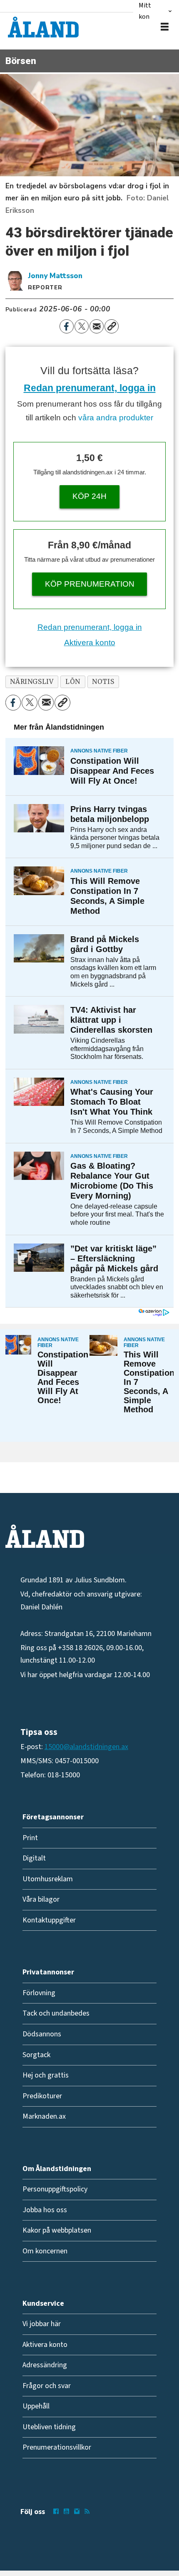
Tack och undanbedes (56, 2013)
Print (30, 1838)
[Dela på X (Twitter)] (82, 326)
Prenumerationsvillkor (57, 2447)
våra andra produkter (116, 418)
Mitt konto (147, 11)
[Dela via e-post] (97, 326)
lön (73, 682)
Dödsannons (42, 2034)
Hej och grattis (46, 2075)
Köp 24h (89, 496)
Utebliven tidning (49, 2427)
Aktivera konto (90, 643)
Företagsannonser (53, 1817)
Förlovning (39, 1993)
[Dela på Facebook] (67, 326)
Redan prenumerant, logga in (90, 388)
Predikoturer (42, 2096)
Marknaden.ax (44, 2116)
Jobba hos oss (45, 2210)
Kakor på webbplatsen (57, 2230)
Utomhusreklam (48, 1879)
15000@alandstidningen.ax (86, 1747)
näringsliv (32, 682)
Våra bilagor (41, 1899)
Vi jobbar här (42, 2324)
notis (103, 682)
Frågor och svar (47, 2386)
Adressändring (45, 2365)
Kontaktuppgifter (49, 1920)
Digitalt (34, 1858)
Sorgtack (36, 2055)
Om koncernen (45, 2251)
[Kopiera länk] (112, 326)
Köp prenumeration (90, 584)
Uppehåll (36, 2406)
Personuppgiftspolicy (55, 2189)
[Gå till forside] (43, 27)
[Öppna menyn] (165, 27)
